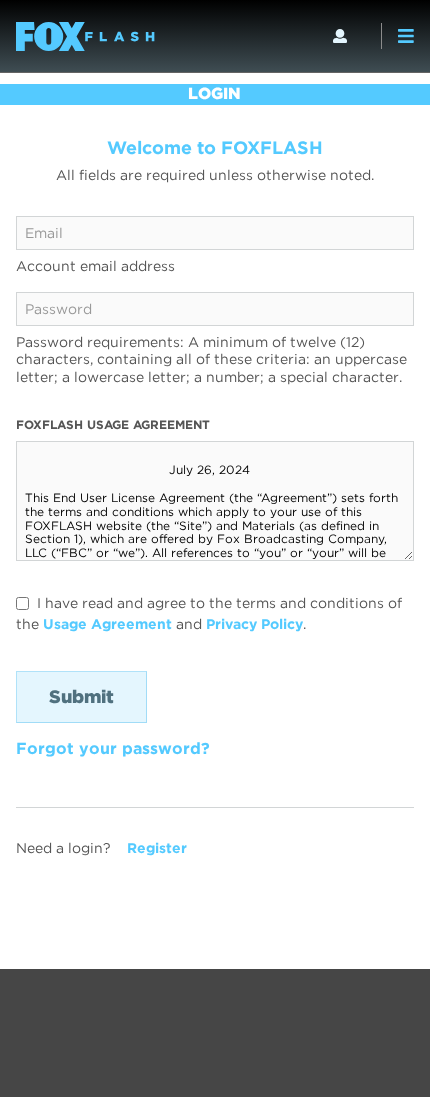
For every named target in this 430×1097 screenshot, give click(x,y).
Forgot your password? (113, 748)
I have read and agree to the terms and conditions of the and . (209, 613)
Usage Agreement (107, 624)
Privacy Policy (254, 624)
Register (157, 848)
